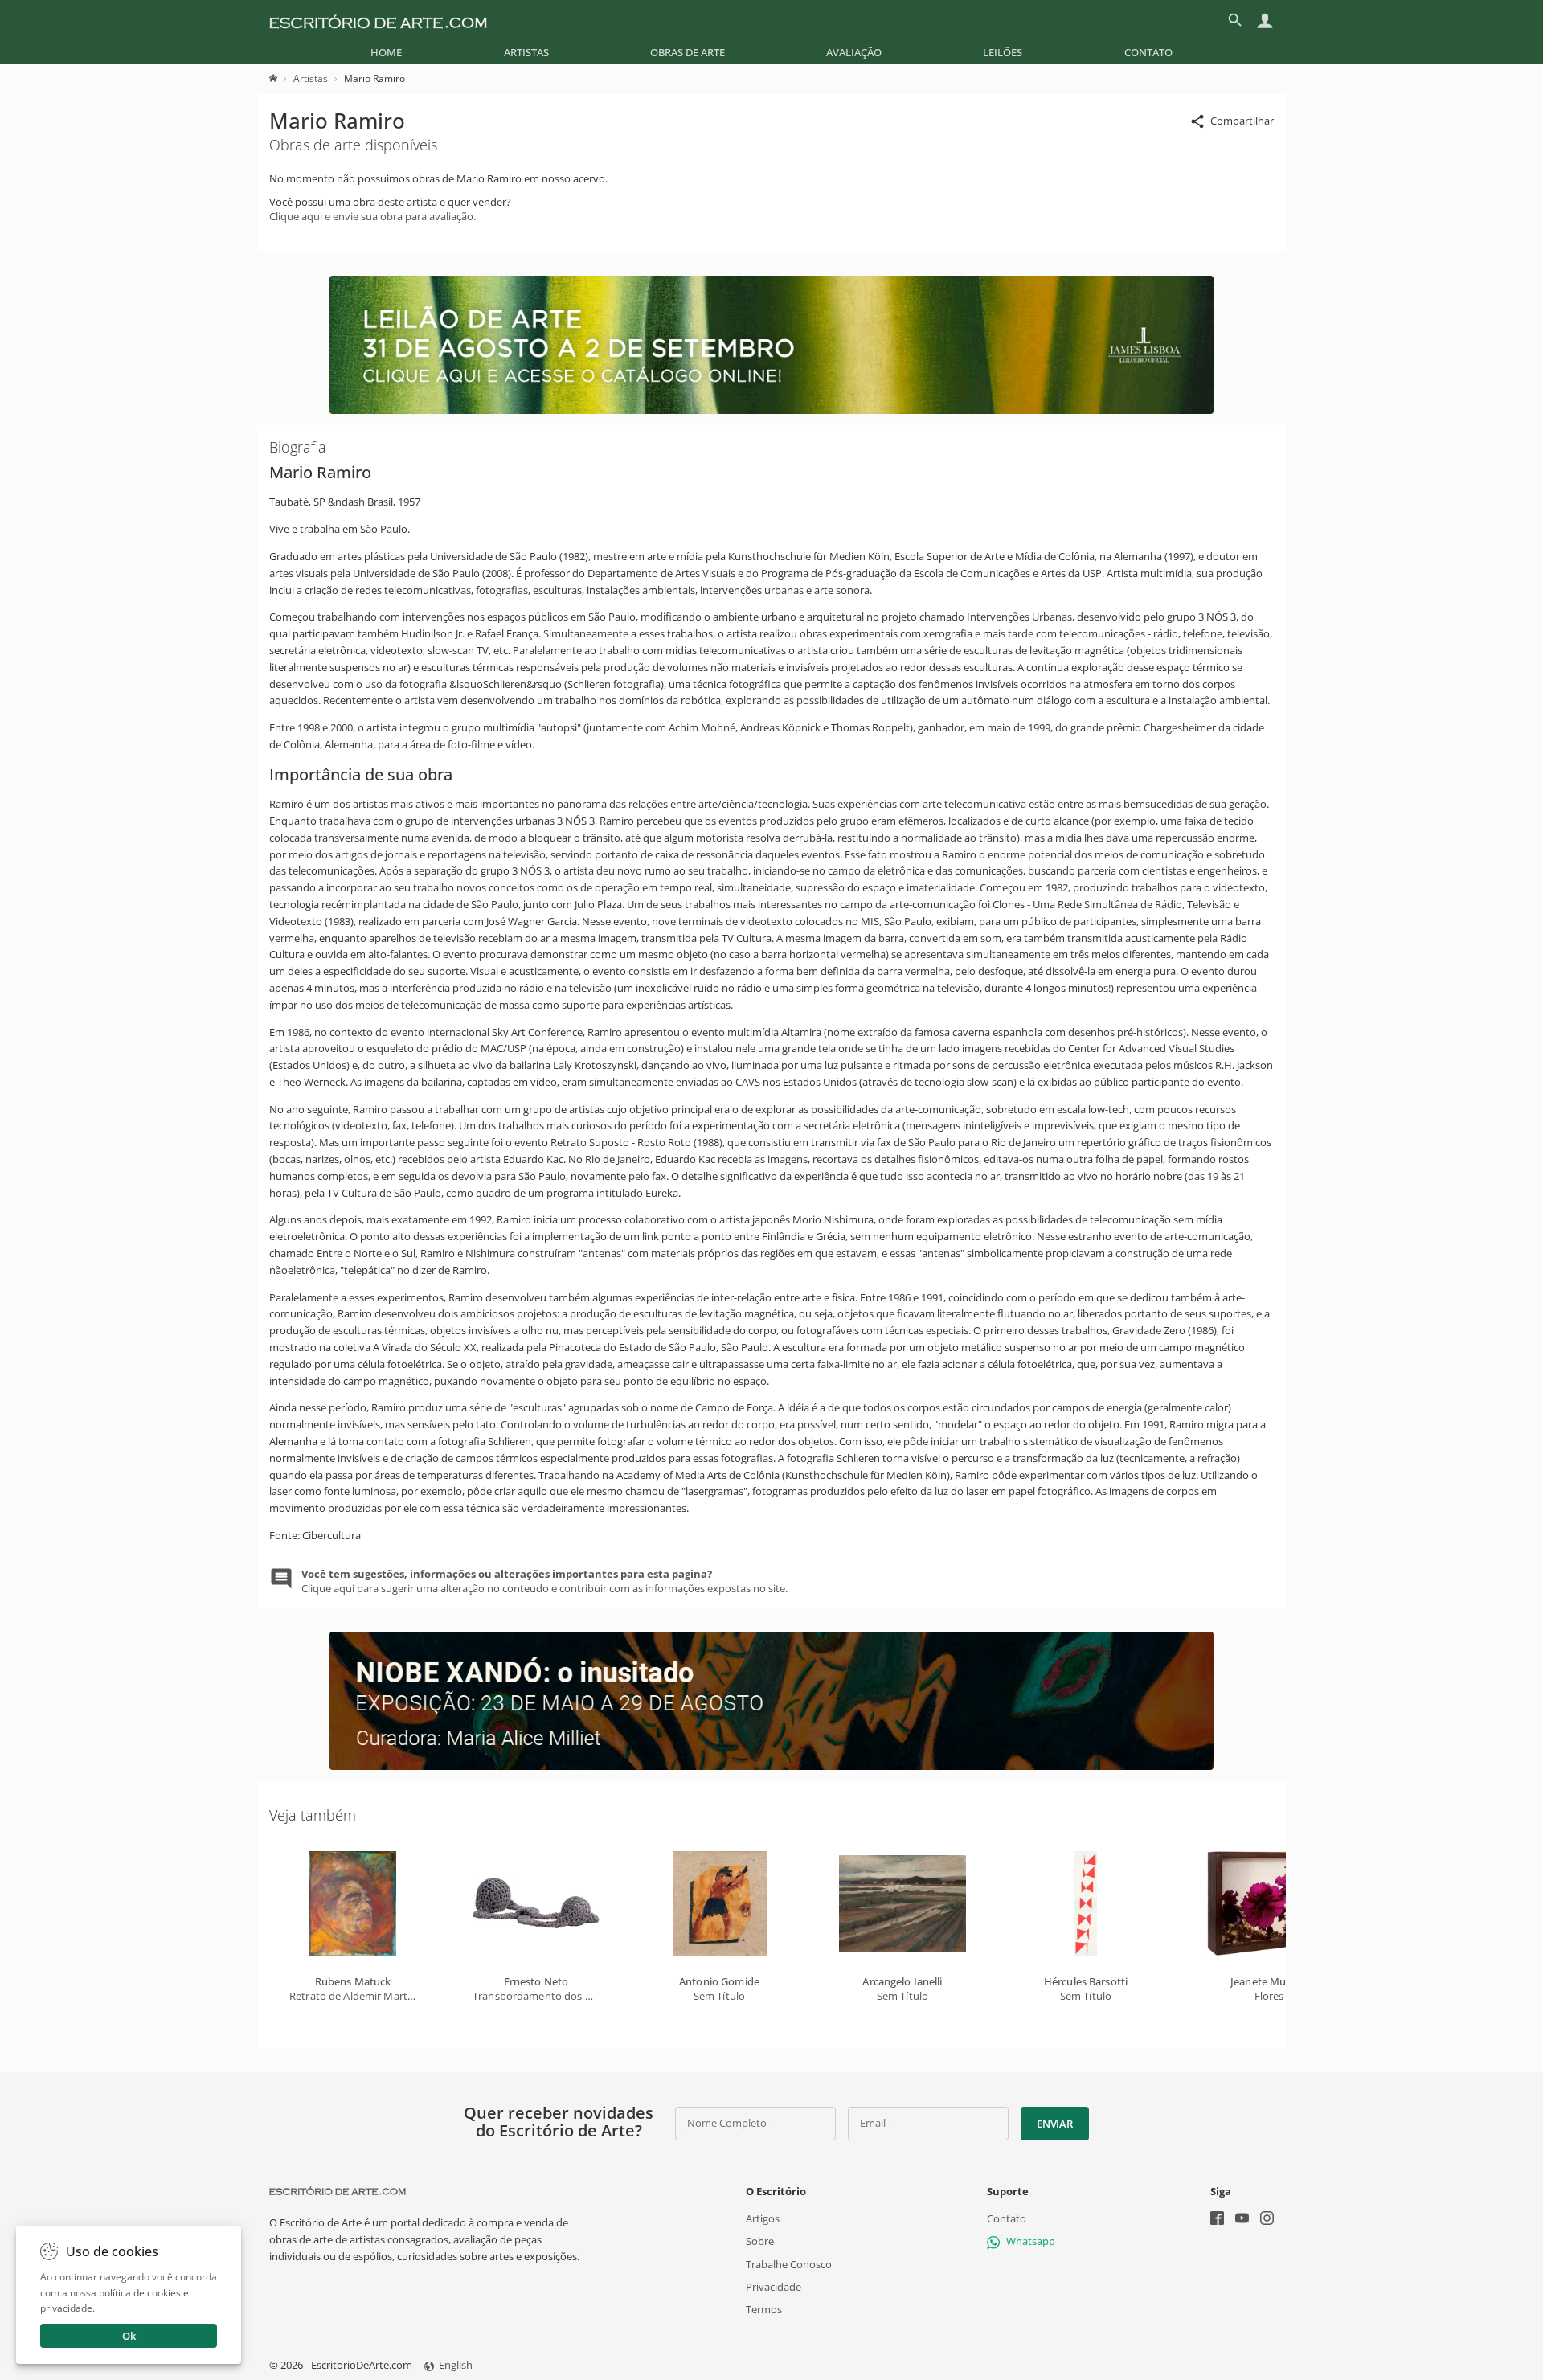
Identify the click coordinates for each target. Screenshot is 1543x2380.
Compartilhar (1242, 121)
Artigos (763, 2218)
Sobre (760, 2241)
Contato (1148, 52)
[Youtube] (1242, 2220)
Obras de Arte (688, 52)
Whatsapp (1031, 2241)
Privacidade (774, 2287)
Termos (764, 2309)
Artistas (526, 52)
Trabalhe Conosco (789, 2263)
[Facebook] (1217, 2220)
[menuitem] (386, 52)
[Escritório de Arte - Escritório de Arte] (338, 2191)
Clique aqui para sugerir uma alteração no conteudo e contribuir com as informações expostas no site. (544, 1581)
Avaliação (854, 52)
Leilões (1003, 52)
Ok (129, 2336)
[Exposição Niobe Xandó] (771, 1766)
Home (386, 52)
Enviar (1054, 2124)
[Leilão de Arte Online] (771, 410)
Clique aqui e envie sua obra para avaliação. (372, 216)
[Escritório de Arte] (378, 20)
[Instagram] (1267, 2220)
